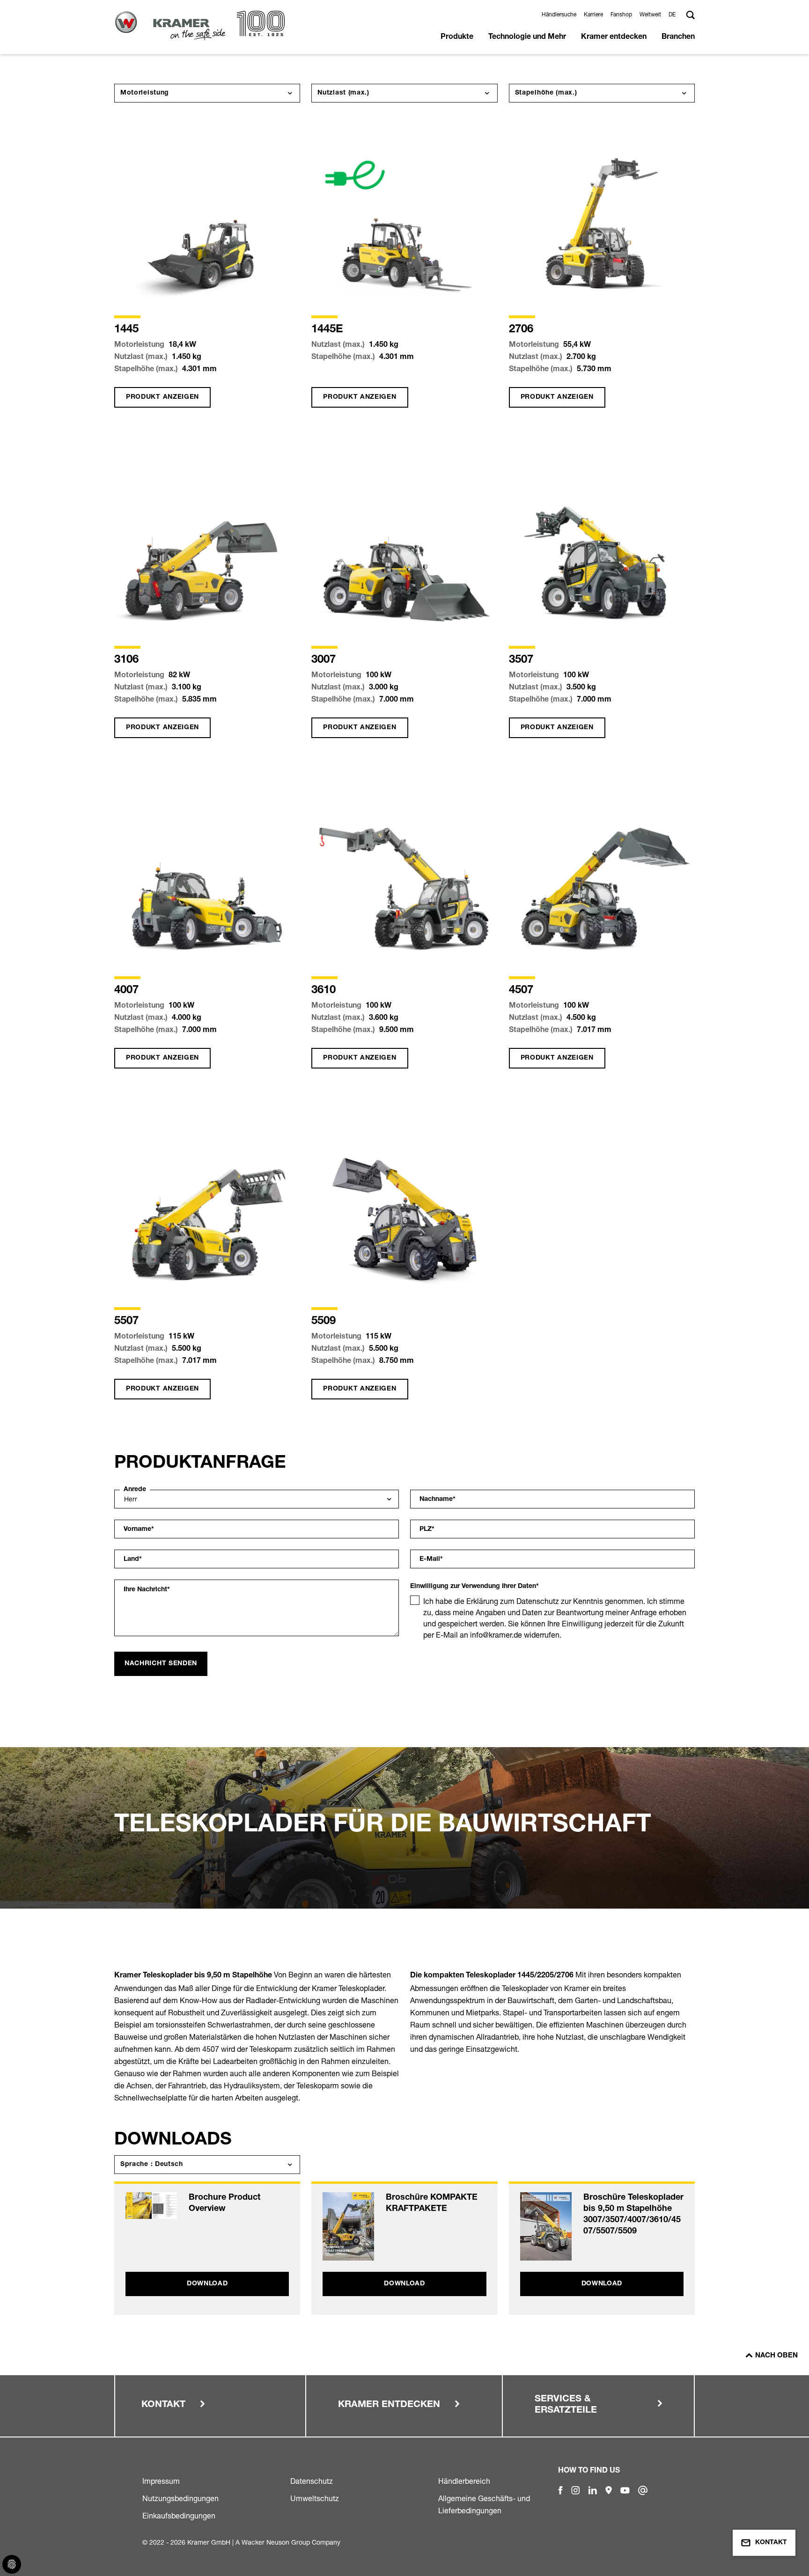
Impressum (161, 2481)
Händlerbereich (464, 2481)
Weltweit (650, 14)
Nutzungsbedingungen (180, 2498)
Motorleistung (145, 93)
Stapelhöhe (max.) (546, 93)
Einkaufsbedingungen (179, 2516)
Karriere (593, 14)
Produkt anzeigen (162, 397)
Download (207, 2284)
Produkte (457, 37)
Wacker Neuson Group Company (291, 2542)
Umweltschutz (315, 2498)
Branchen (678, 37)
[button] (673, 14)
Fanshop (621, 14)
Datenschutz (312, 2481)
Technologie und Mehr (527, 37)
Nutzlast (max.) (343, 93)
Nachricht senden (161, 1664)
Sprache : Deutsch (152, 2165)
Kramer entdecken (614, 37)
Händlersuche (559, 14)
